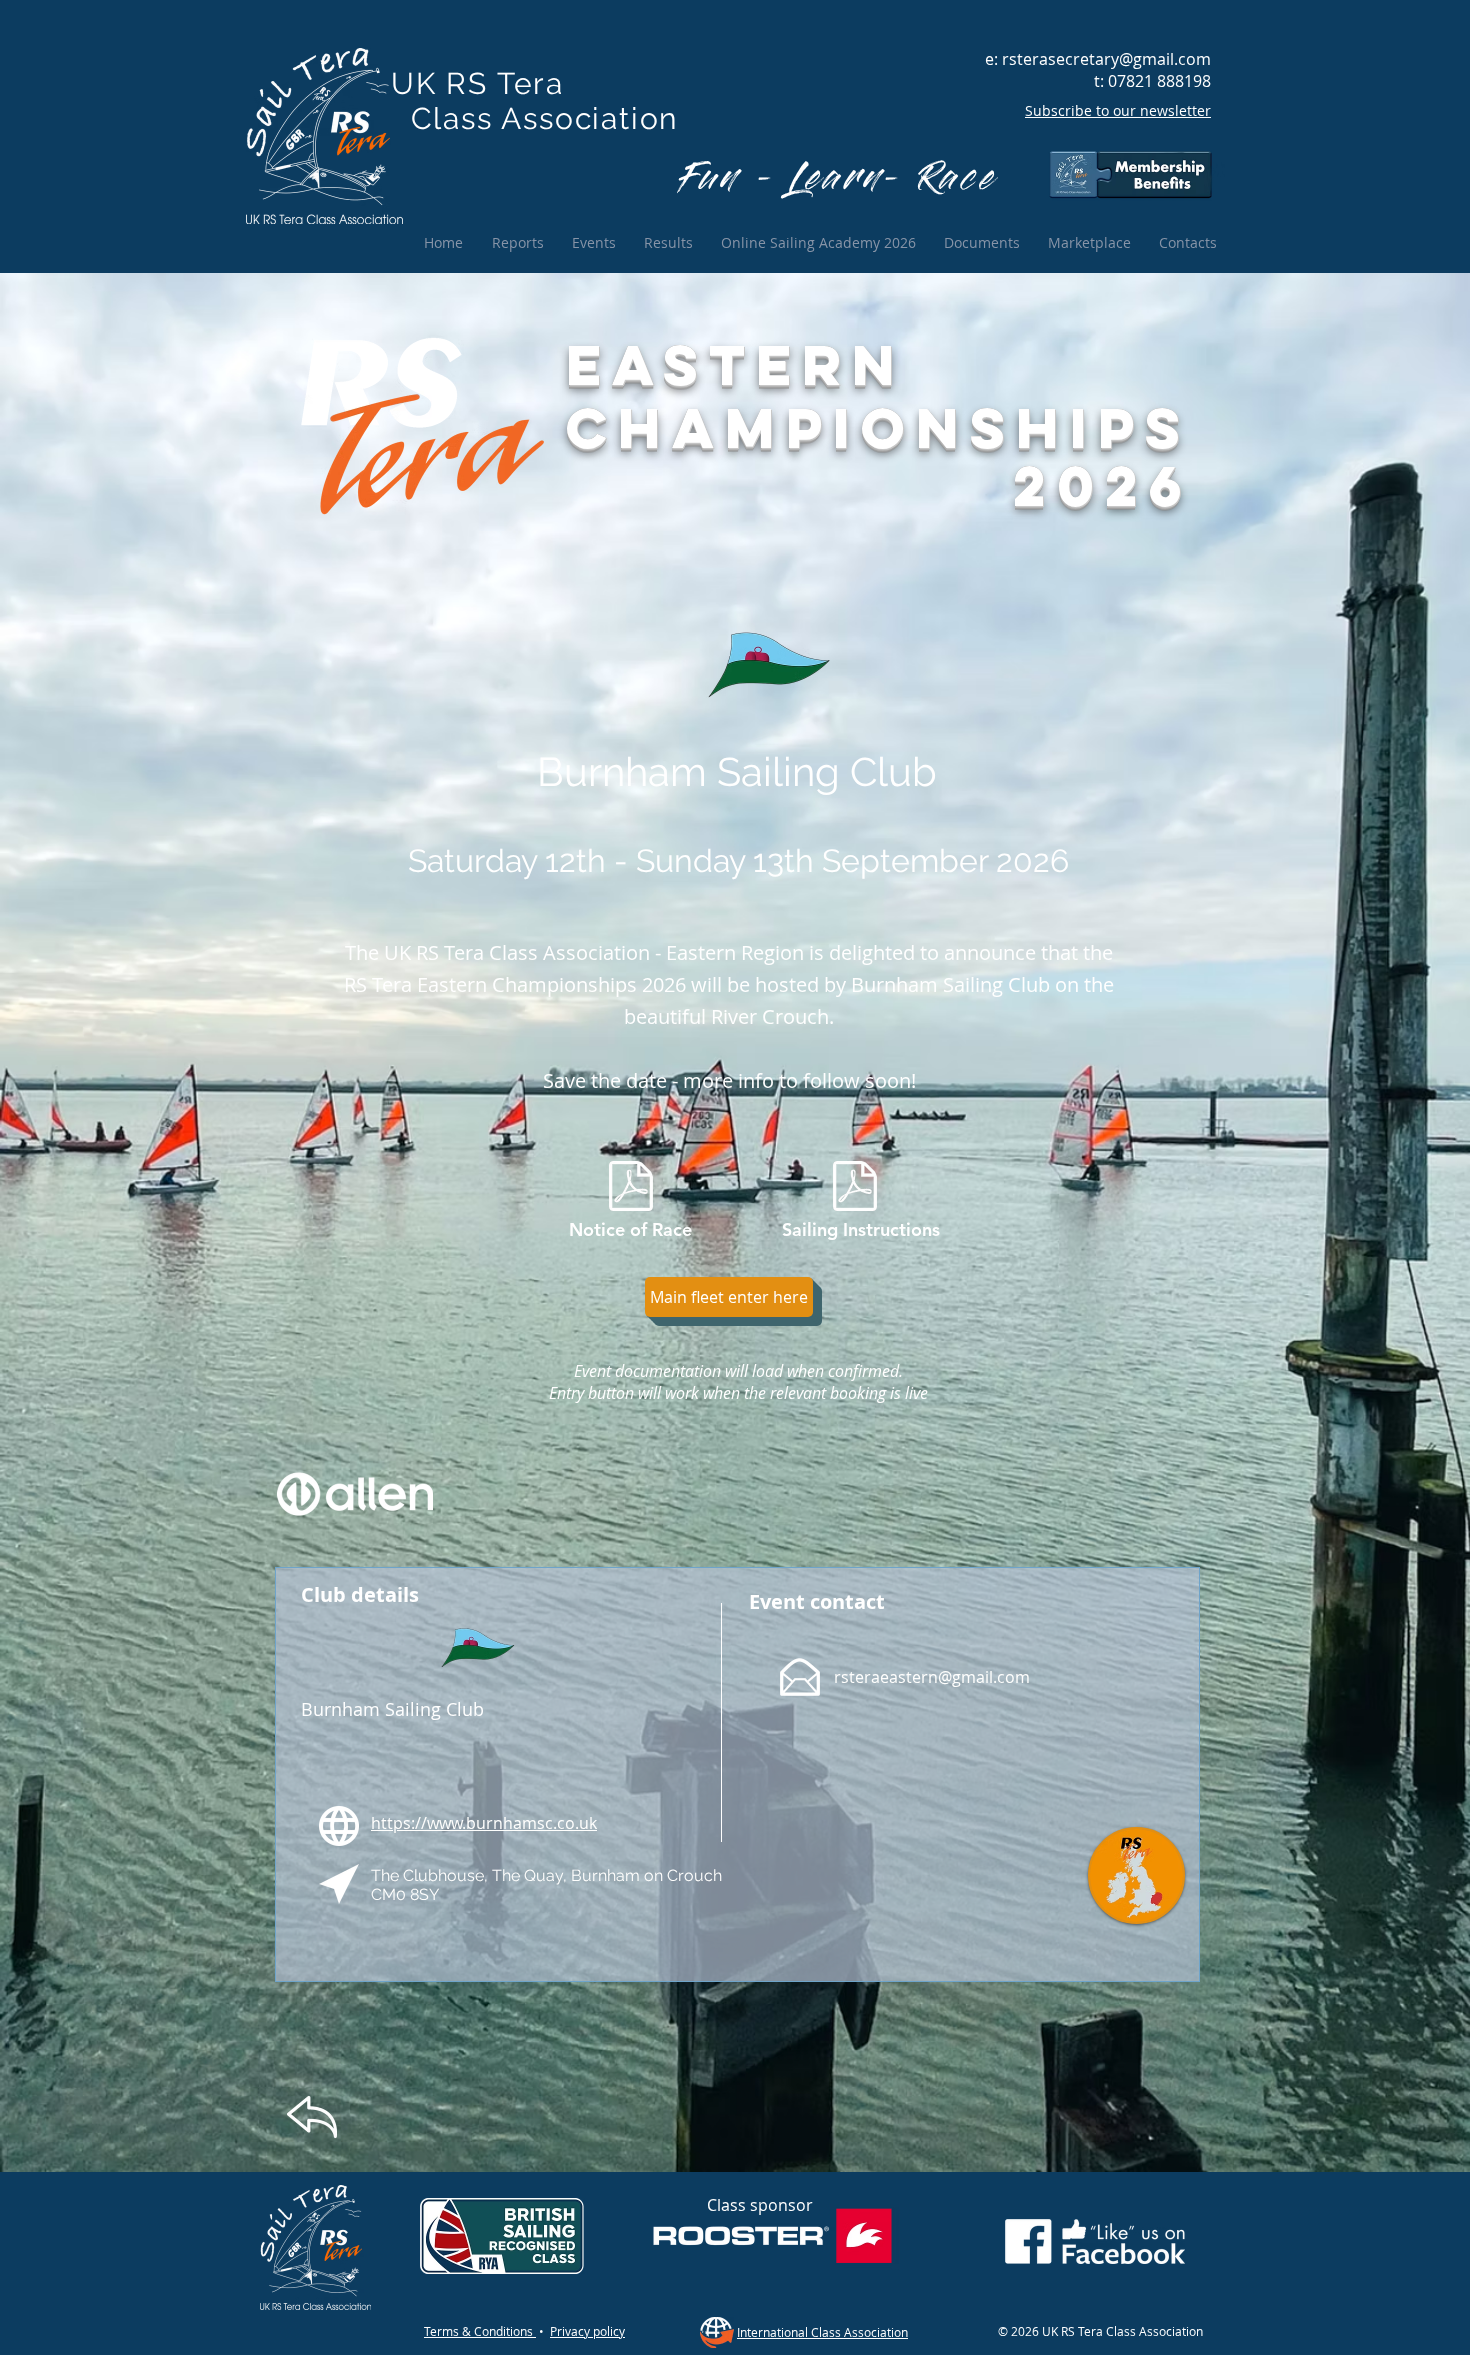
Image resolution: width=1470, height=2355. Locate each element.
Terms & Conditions (480, 2331)
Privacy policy (587, 2331)
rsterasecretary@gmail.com (1106, 59)
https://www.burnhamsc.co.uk (484, 1823)
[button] (729, 1297)
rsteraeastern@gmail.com (932, 1677)
